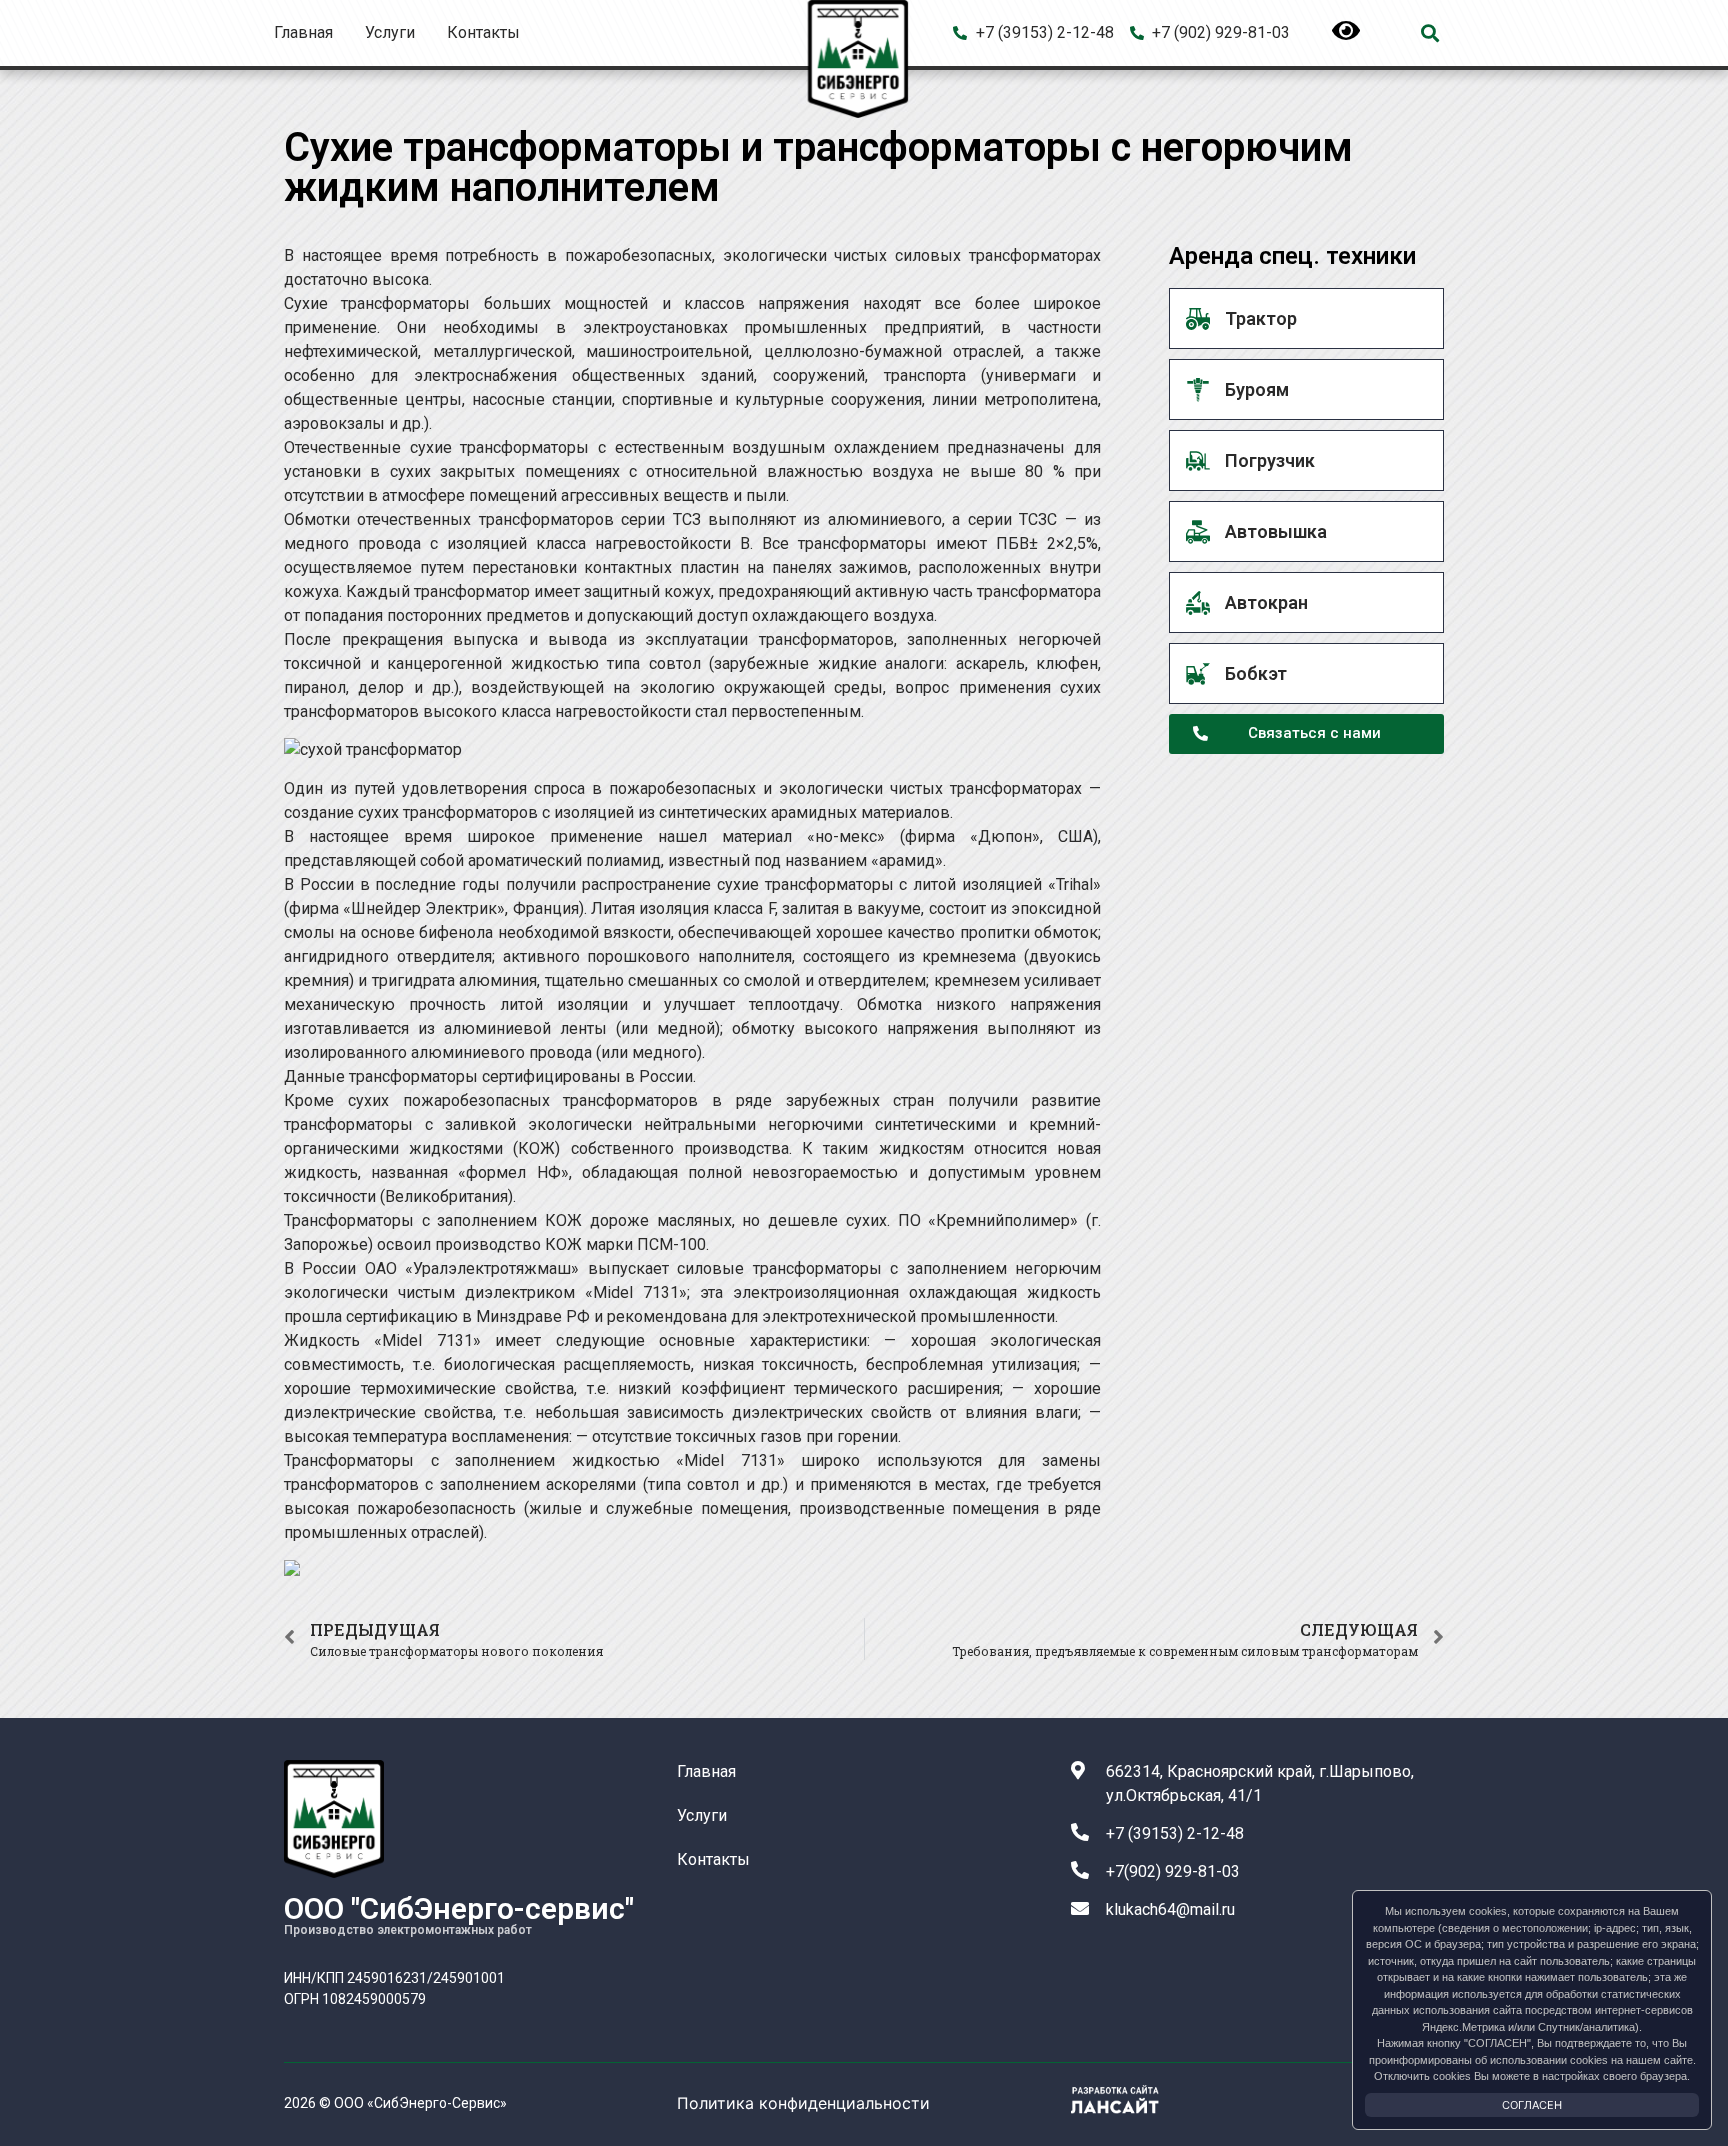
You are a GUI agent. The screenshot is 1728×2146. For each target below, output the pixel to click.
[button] (1429, 33)
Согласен (1532, 2105)
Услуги (390, 32)
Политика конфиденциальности (803, 2103)
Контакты (483, 32)
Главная (303, 32)
